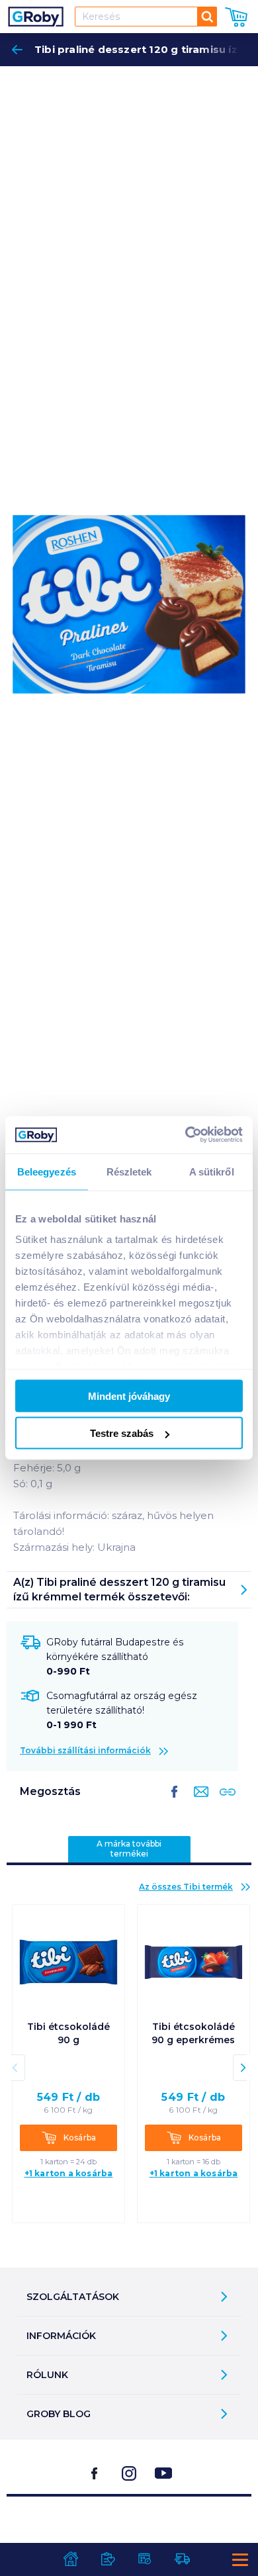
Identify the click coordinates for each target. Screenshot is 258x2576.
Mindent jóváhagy (129, 1396)
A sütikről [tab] (212, 1171)
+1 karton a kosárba (69, 2173)
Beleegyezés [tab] (47, 1171)
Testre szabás (122, 1433)
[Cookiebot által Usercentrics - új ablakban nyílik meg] (186, 1135)
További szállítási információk (85, 1750)
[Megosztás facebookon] (175, 1802)
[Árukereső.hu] (129, 2529)
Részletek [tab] (129, 1171)
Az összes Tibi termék (186, 1887)
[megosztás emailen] (198, 1802)
